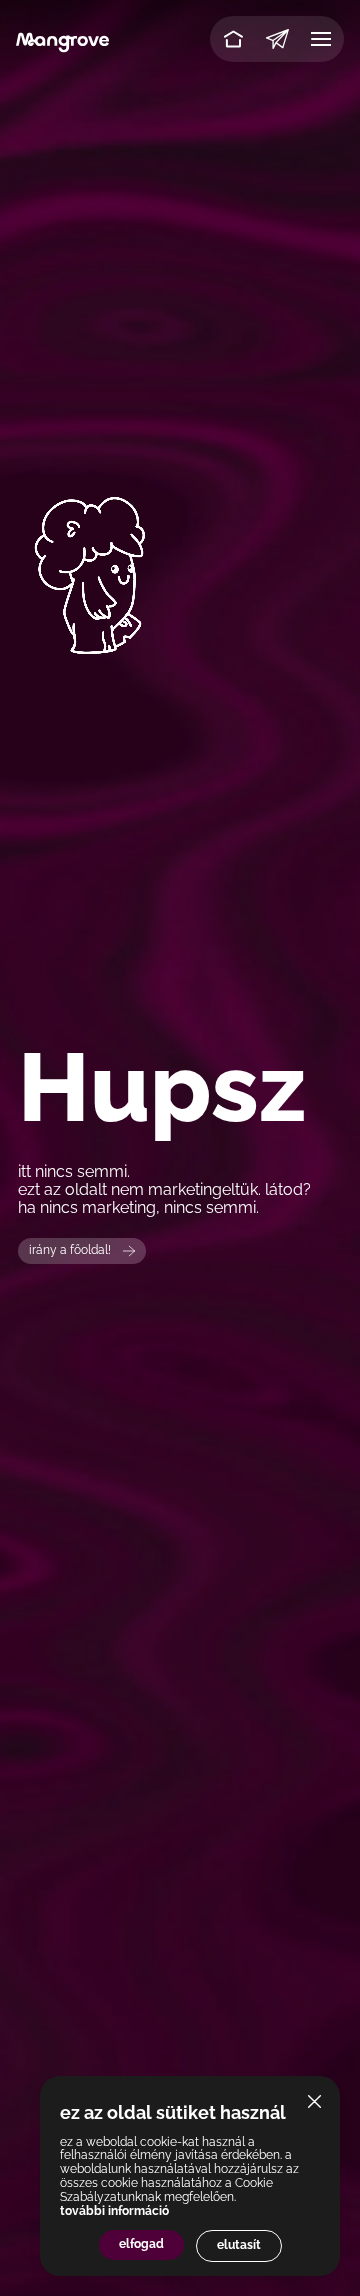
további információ (114, 2211)
